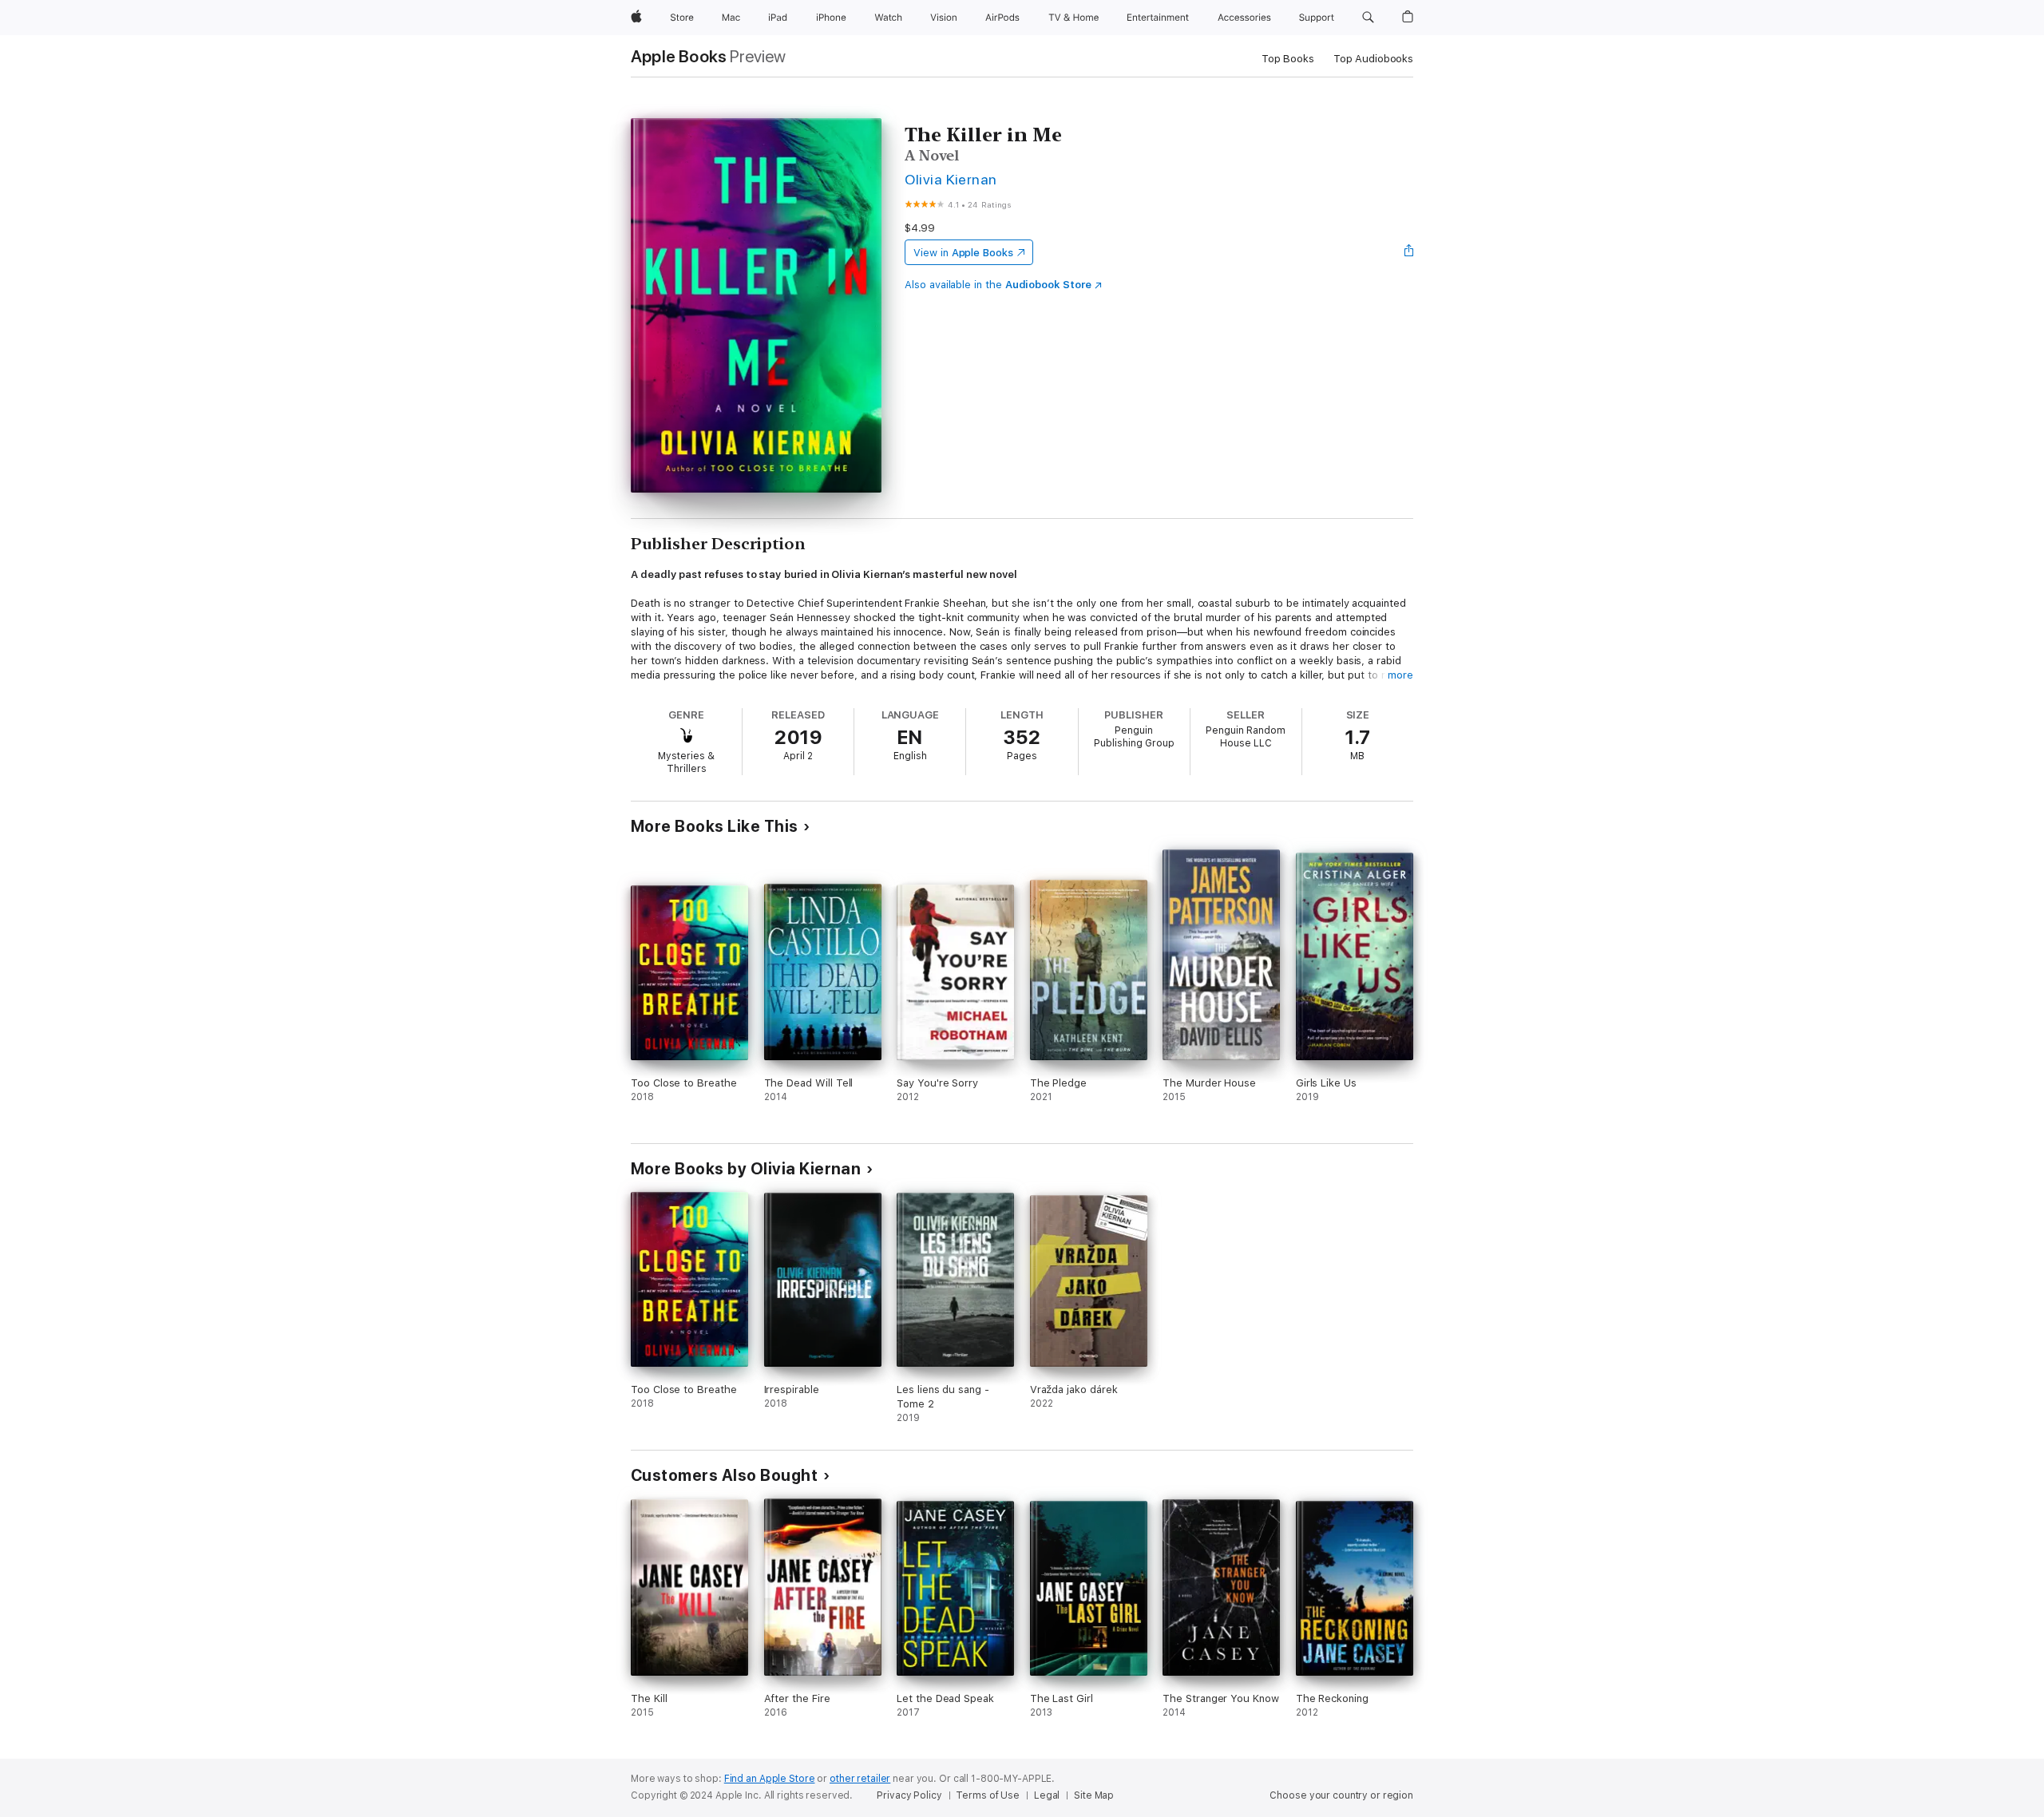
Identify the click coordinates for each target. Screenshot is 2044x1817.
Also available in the (998, 285)
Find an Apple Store (770, 1779)
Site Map (1094, 1795)
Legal (1047, 1795)
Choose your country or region (1341, 1795)
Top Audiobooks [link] (1373, 59)
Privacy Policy (909, 1795)
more (1400, 675)
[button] (1368, 18)
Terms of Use (988, 1795)
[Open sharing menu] (1409, 252)
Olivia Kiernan (951, 179)
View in (963, 253)
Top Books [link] (1288, 59)
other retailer (860, 1779)
